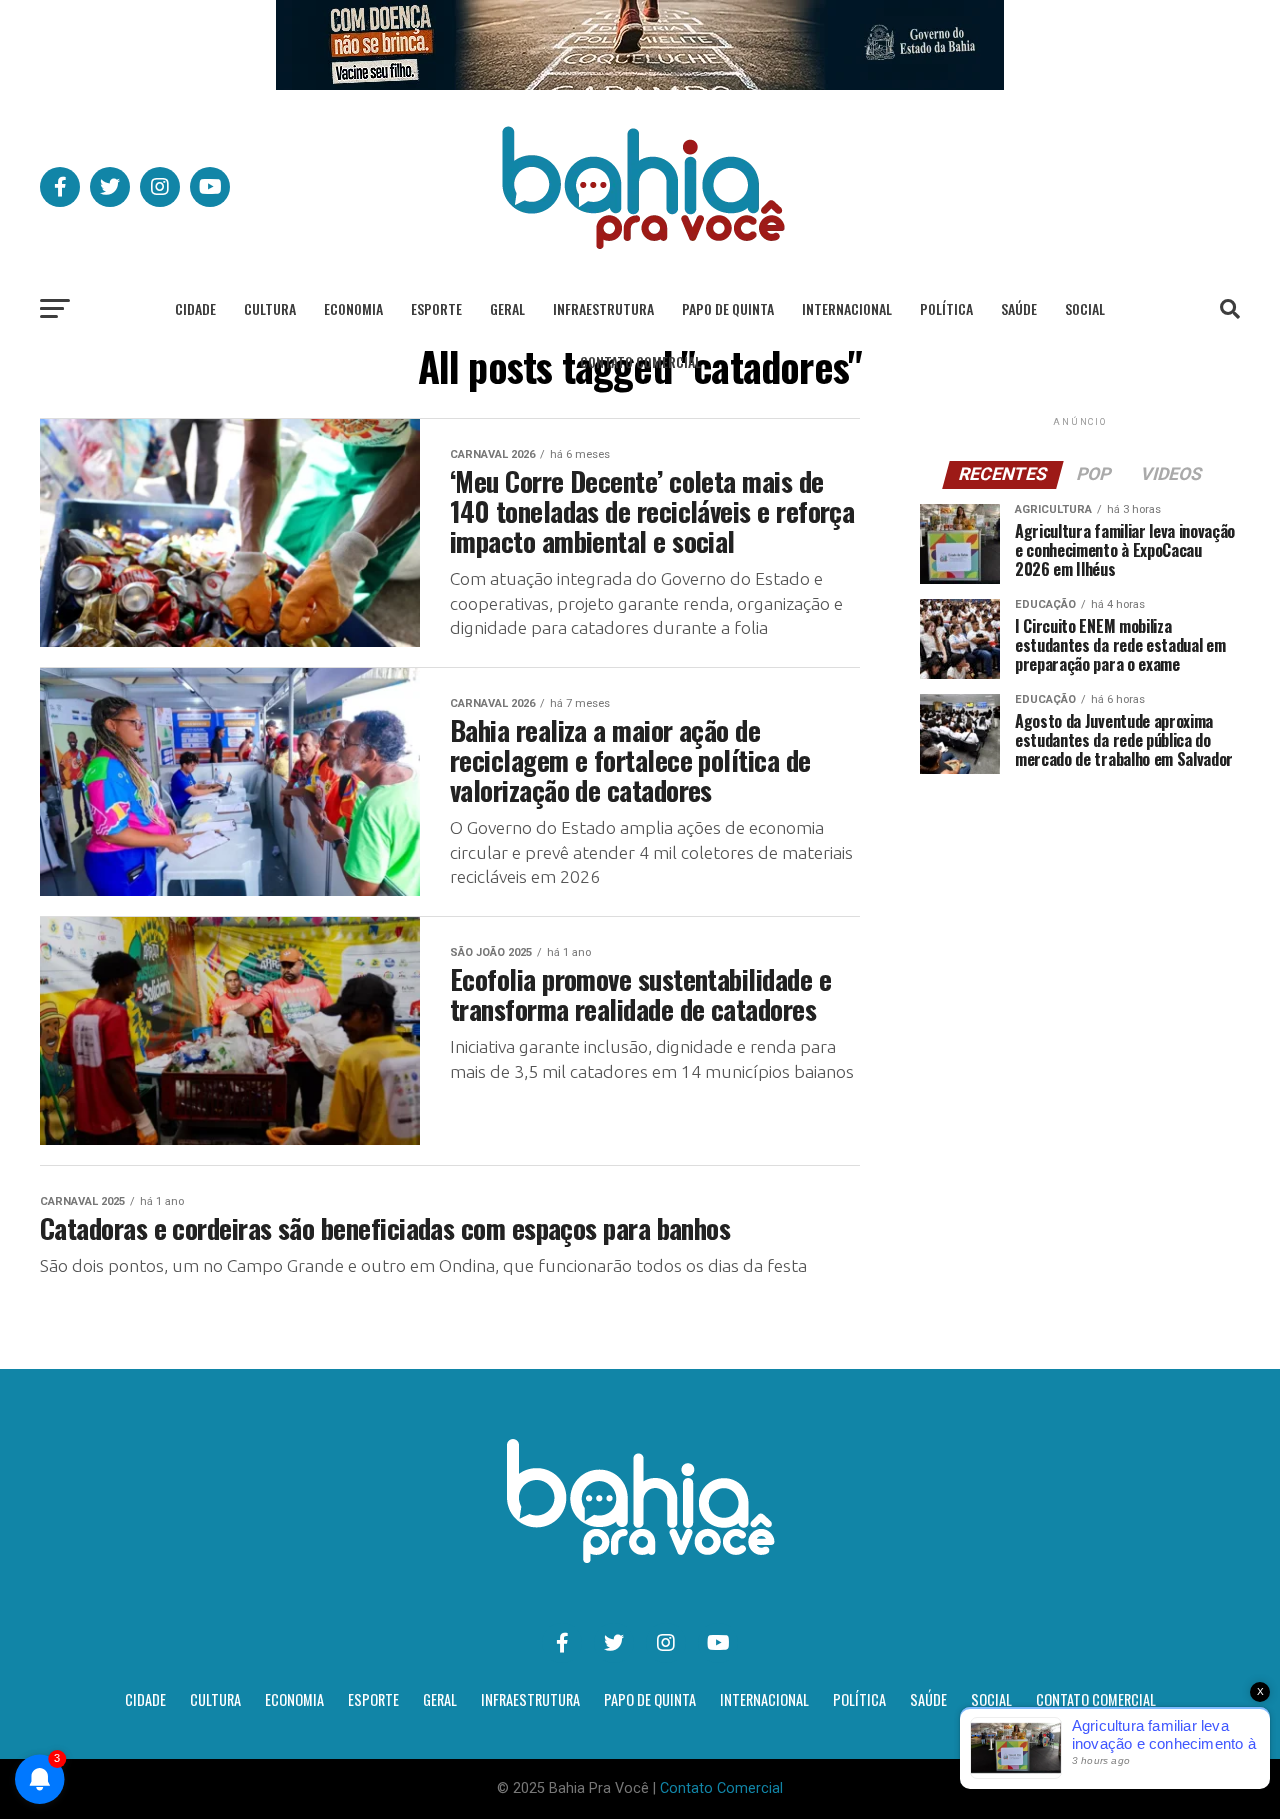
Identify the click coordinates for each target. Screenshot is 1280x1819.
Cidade (195, 308)
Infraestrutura (603, 308)
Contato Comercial (640, 361)
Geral (507, 308)
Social (1085, 308)
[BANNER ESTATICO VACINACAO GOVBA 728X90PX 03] (640, 84)
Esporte (436, 308)
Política (946, 308)
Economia (353, 308)
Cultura (270, 308)
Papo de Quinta (728, 308)
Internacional (847, 308)
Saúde (1019, 308)
